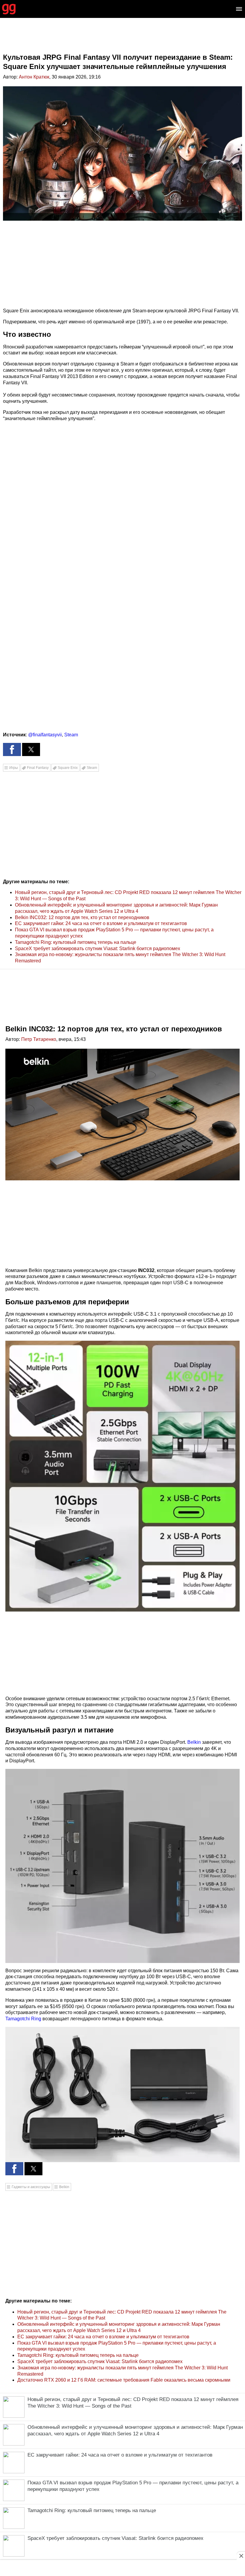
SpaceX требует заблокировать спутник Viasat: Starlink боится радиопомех (98, 948)
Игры (14, 768)
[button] (12, 749)
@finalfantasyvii (45, 735)
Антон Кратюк (34, 77)
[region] (122, 40)
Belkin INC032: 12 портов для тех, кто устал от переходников (82, 917)
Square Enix (68, 768)
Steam (71, 735)
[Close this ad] (241, 2556)
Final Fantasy (38, 768)
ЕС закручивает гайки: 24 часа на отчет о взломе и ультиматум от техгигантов (101, 923)
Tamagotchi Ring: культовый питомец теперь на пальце (76, 942)
